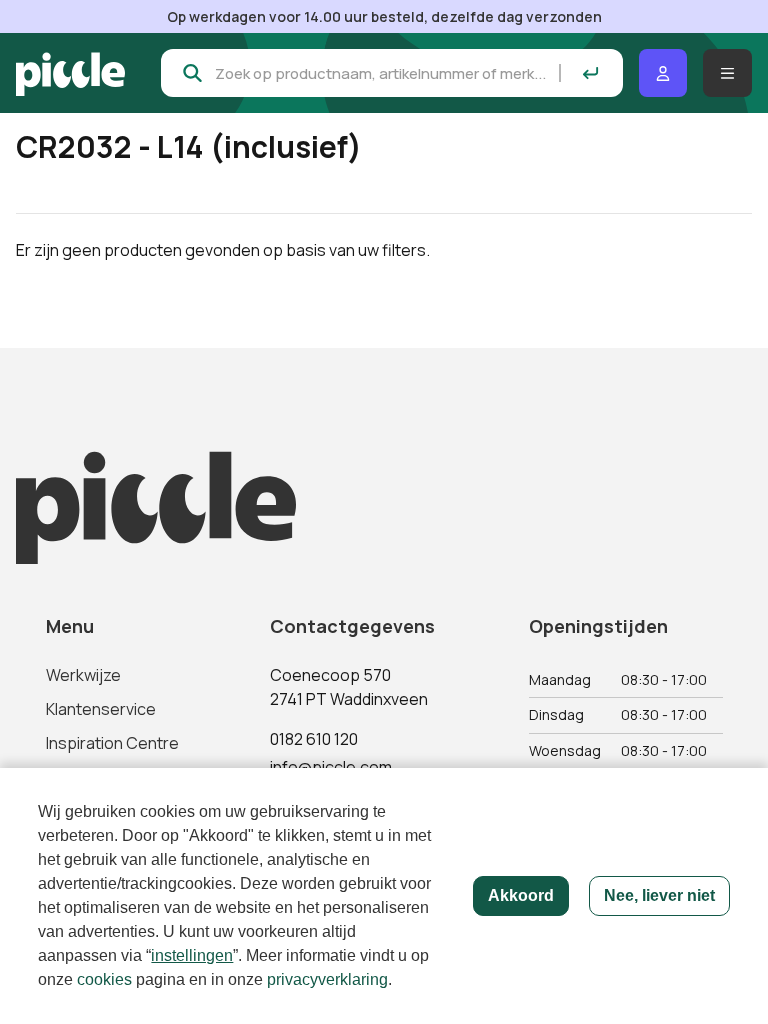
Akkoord (521, 895)
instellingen (192, 955)
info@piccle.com (331, 767)
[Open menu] (727, 73)
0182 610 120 (314, 739)
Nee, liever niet (659, 895)
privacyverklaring (327, 979)
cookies (104, 979)
